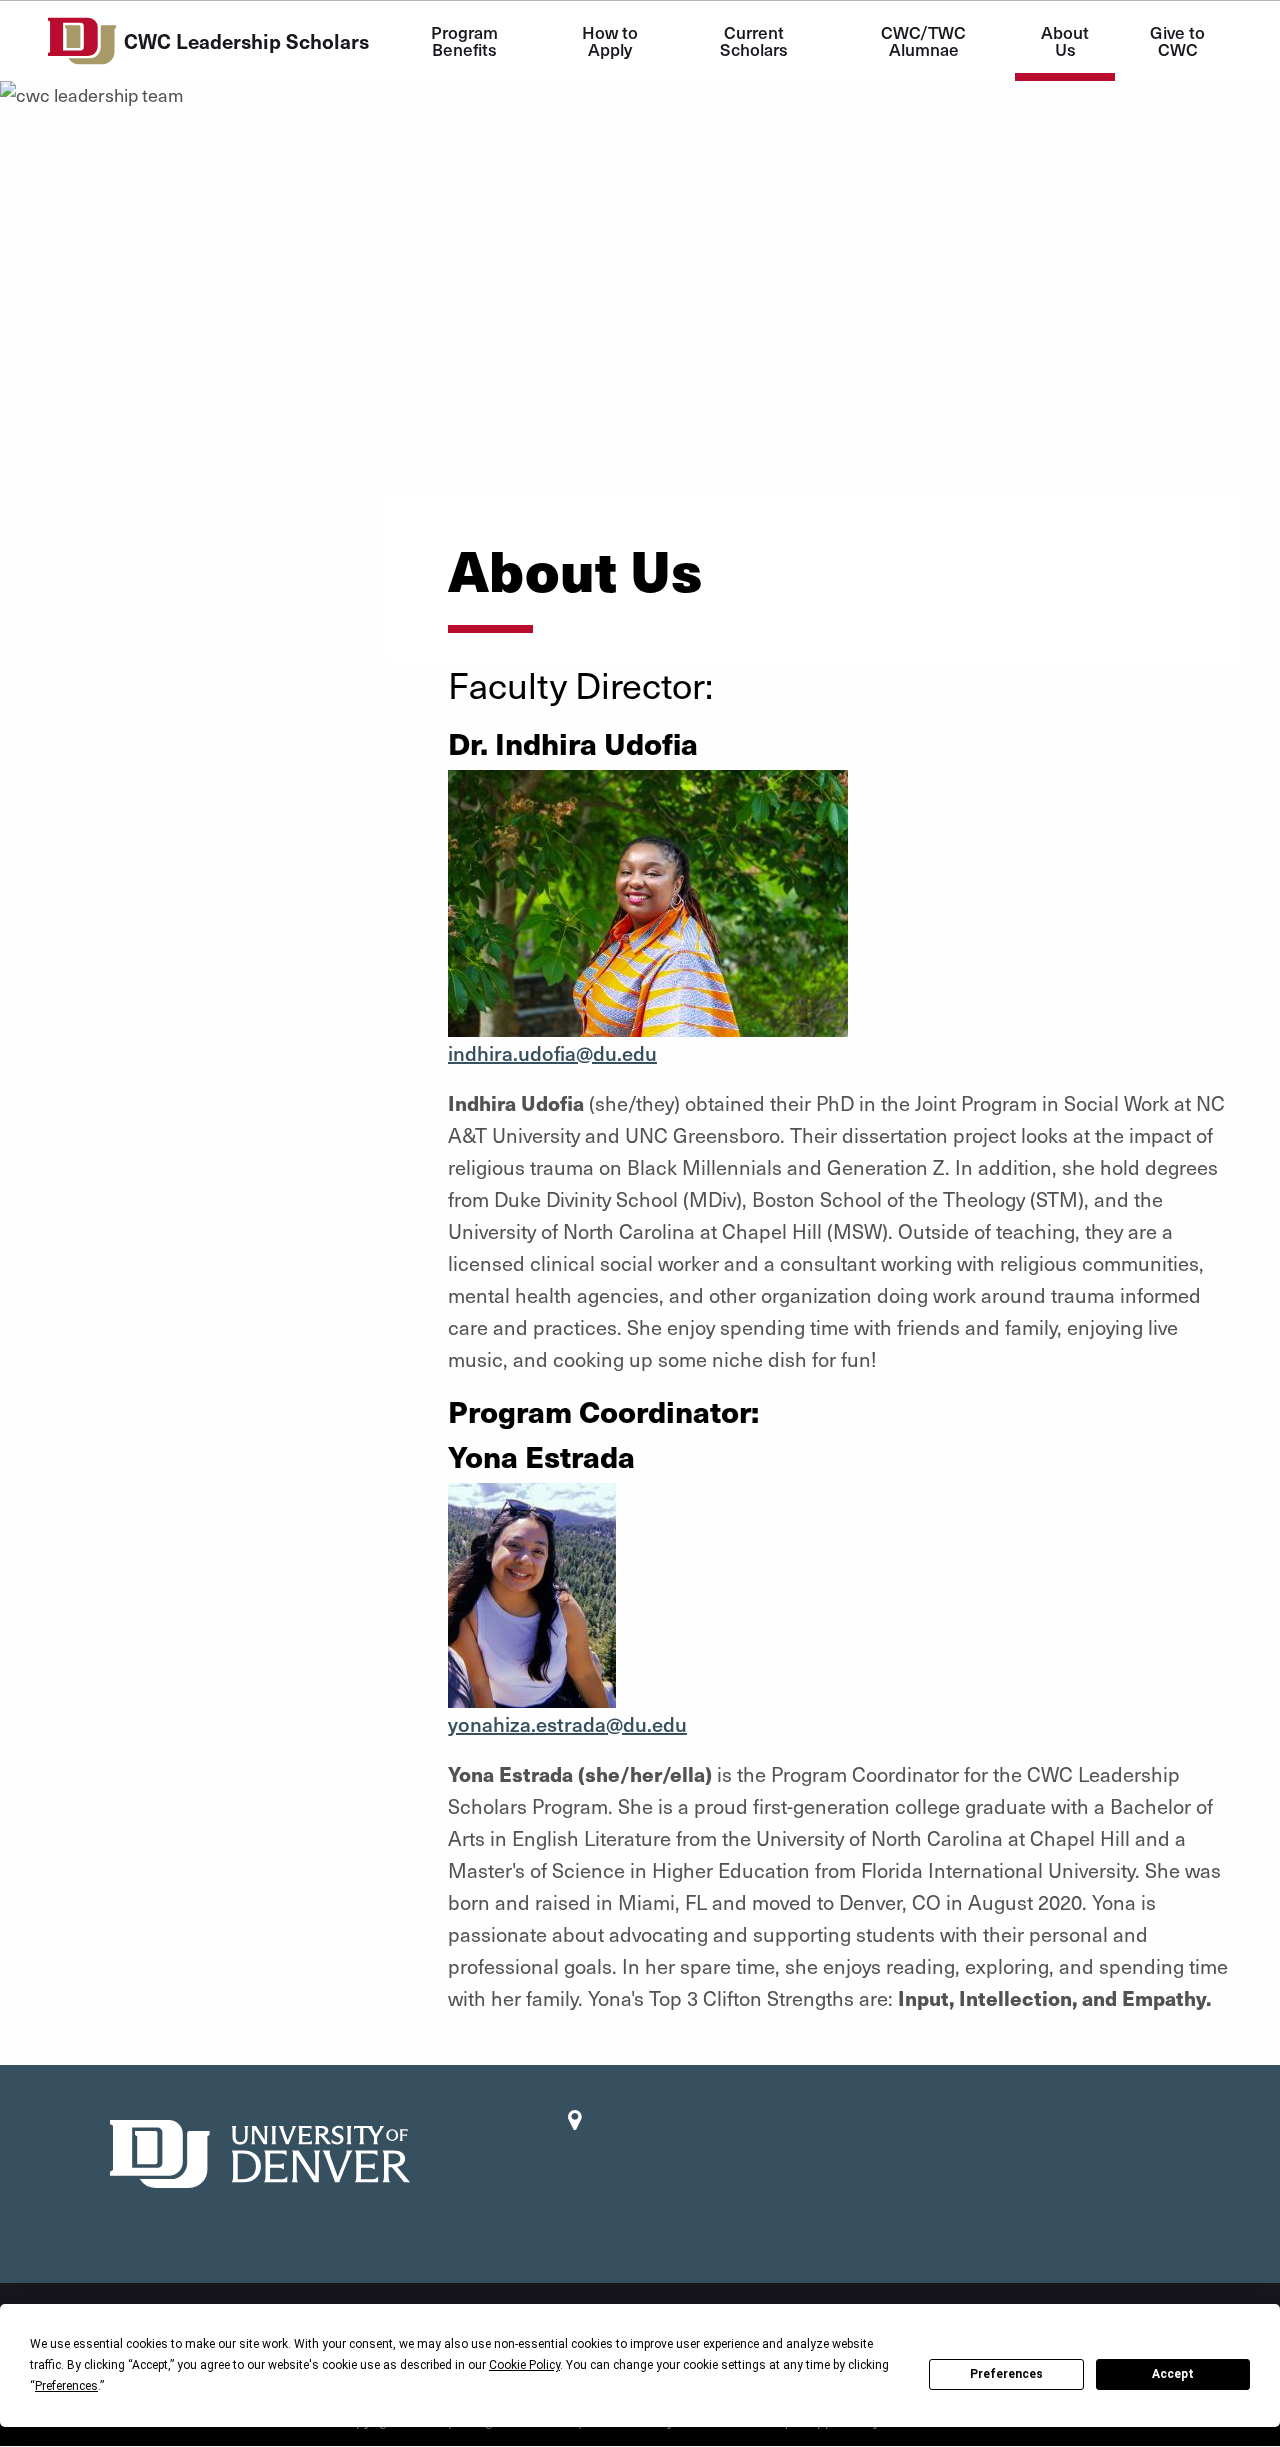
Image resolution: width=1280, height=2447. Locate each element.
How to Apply (612, 40)
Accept (1173, 2374)
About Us (1067, 40)
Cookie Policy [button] (524, 2365)
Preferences (1006, 2374)
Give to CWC (1179, 40)
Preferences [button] (66, 2386)
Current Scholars (754, 40)
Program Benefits (466, 40)
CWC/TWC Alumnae (925, 40)
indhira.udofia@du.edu (552, 1053)
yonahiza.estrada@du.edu (567, 1724)
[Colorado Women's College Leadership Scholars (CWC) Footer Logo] (260, 2151)
